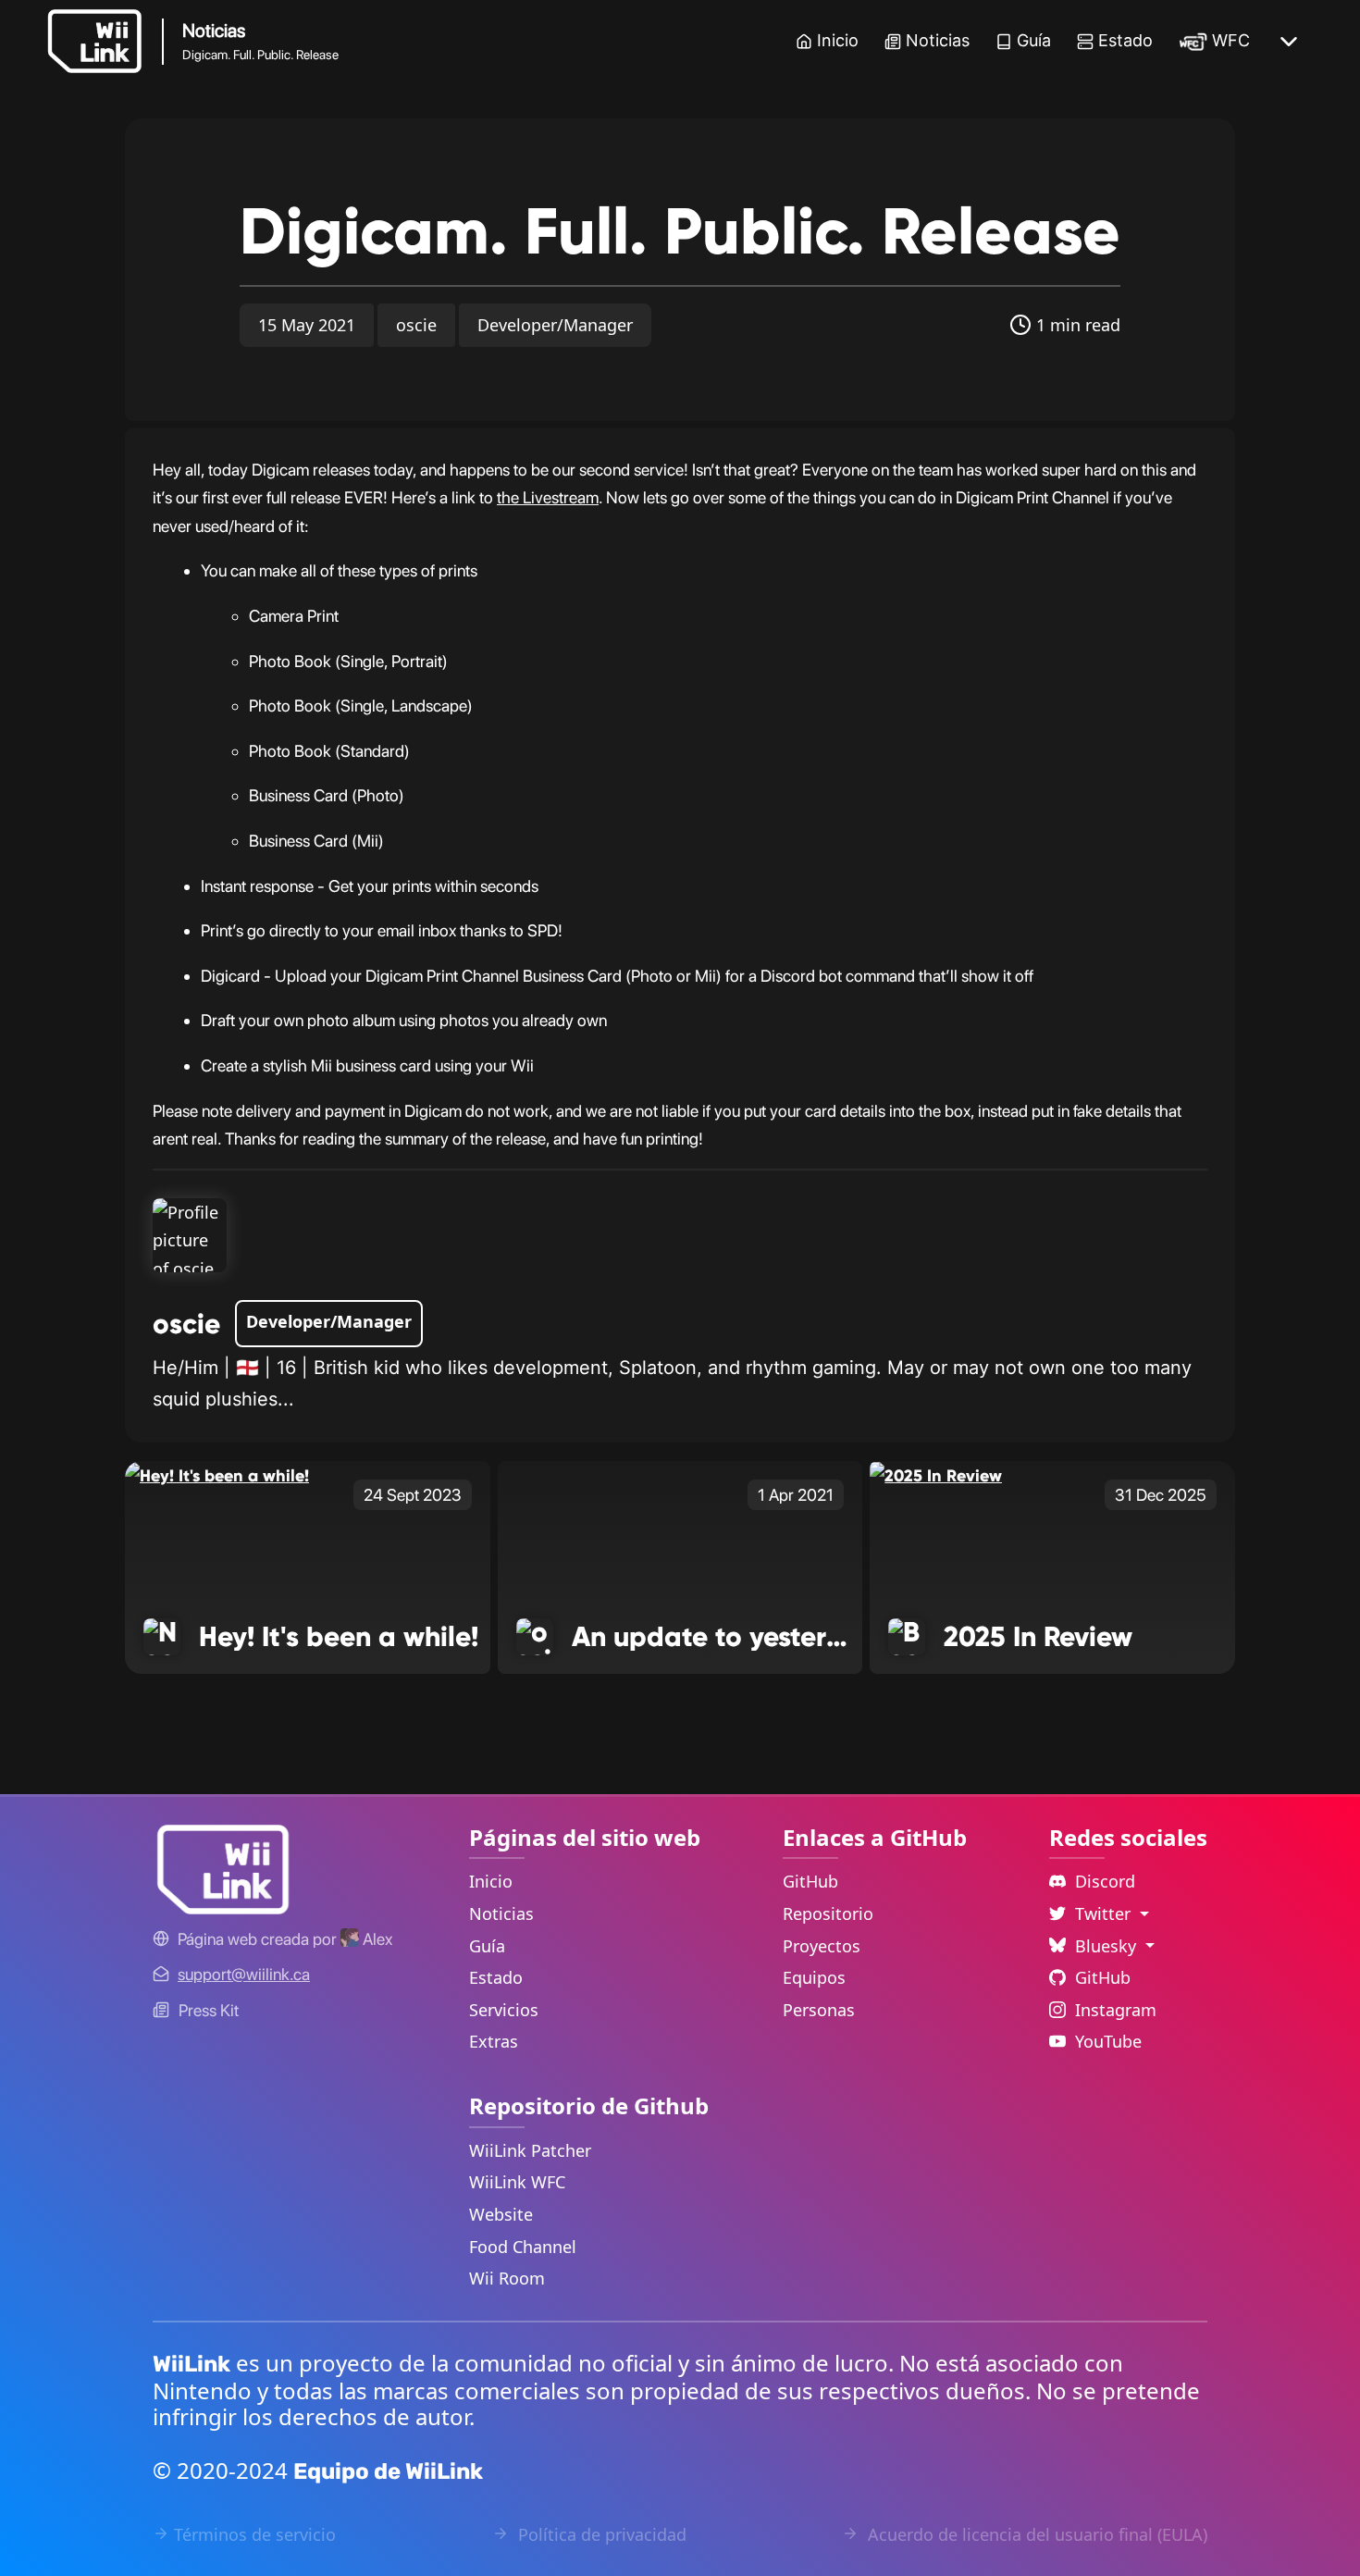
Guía (1034, 40)
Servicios (504, 2010)
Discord (1105, 1881)
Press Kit (209, 2010)
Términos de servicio (255, 2534)
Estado (1125, 40)
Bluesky (1108, 1946)
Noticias (938, 40)
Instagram (1116, 2010)
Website (501, 2214)
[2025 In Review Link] (936, 1475)
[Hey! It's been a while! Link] (217, 1475)
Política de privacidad (600, 2534)
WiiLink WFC (517, 2182)
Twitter (1105, 1913)
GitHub (810, 1881)
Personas (819, 2010)
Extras (494, 2041)
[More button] (1289, 42)
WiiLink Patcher (530, 2150)
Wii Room (507, 2278)
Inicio (838, 40)
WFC (1231, 40)
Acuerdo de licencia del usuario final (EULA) (1035, 2534)
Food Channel (523, 2247)
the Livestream (548, 497)
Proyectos (822, 1946)
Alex (376, 1939)
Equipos (814, 1977)
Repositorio (828, 1913)
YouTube (1108, 2041)
